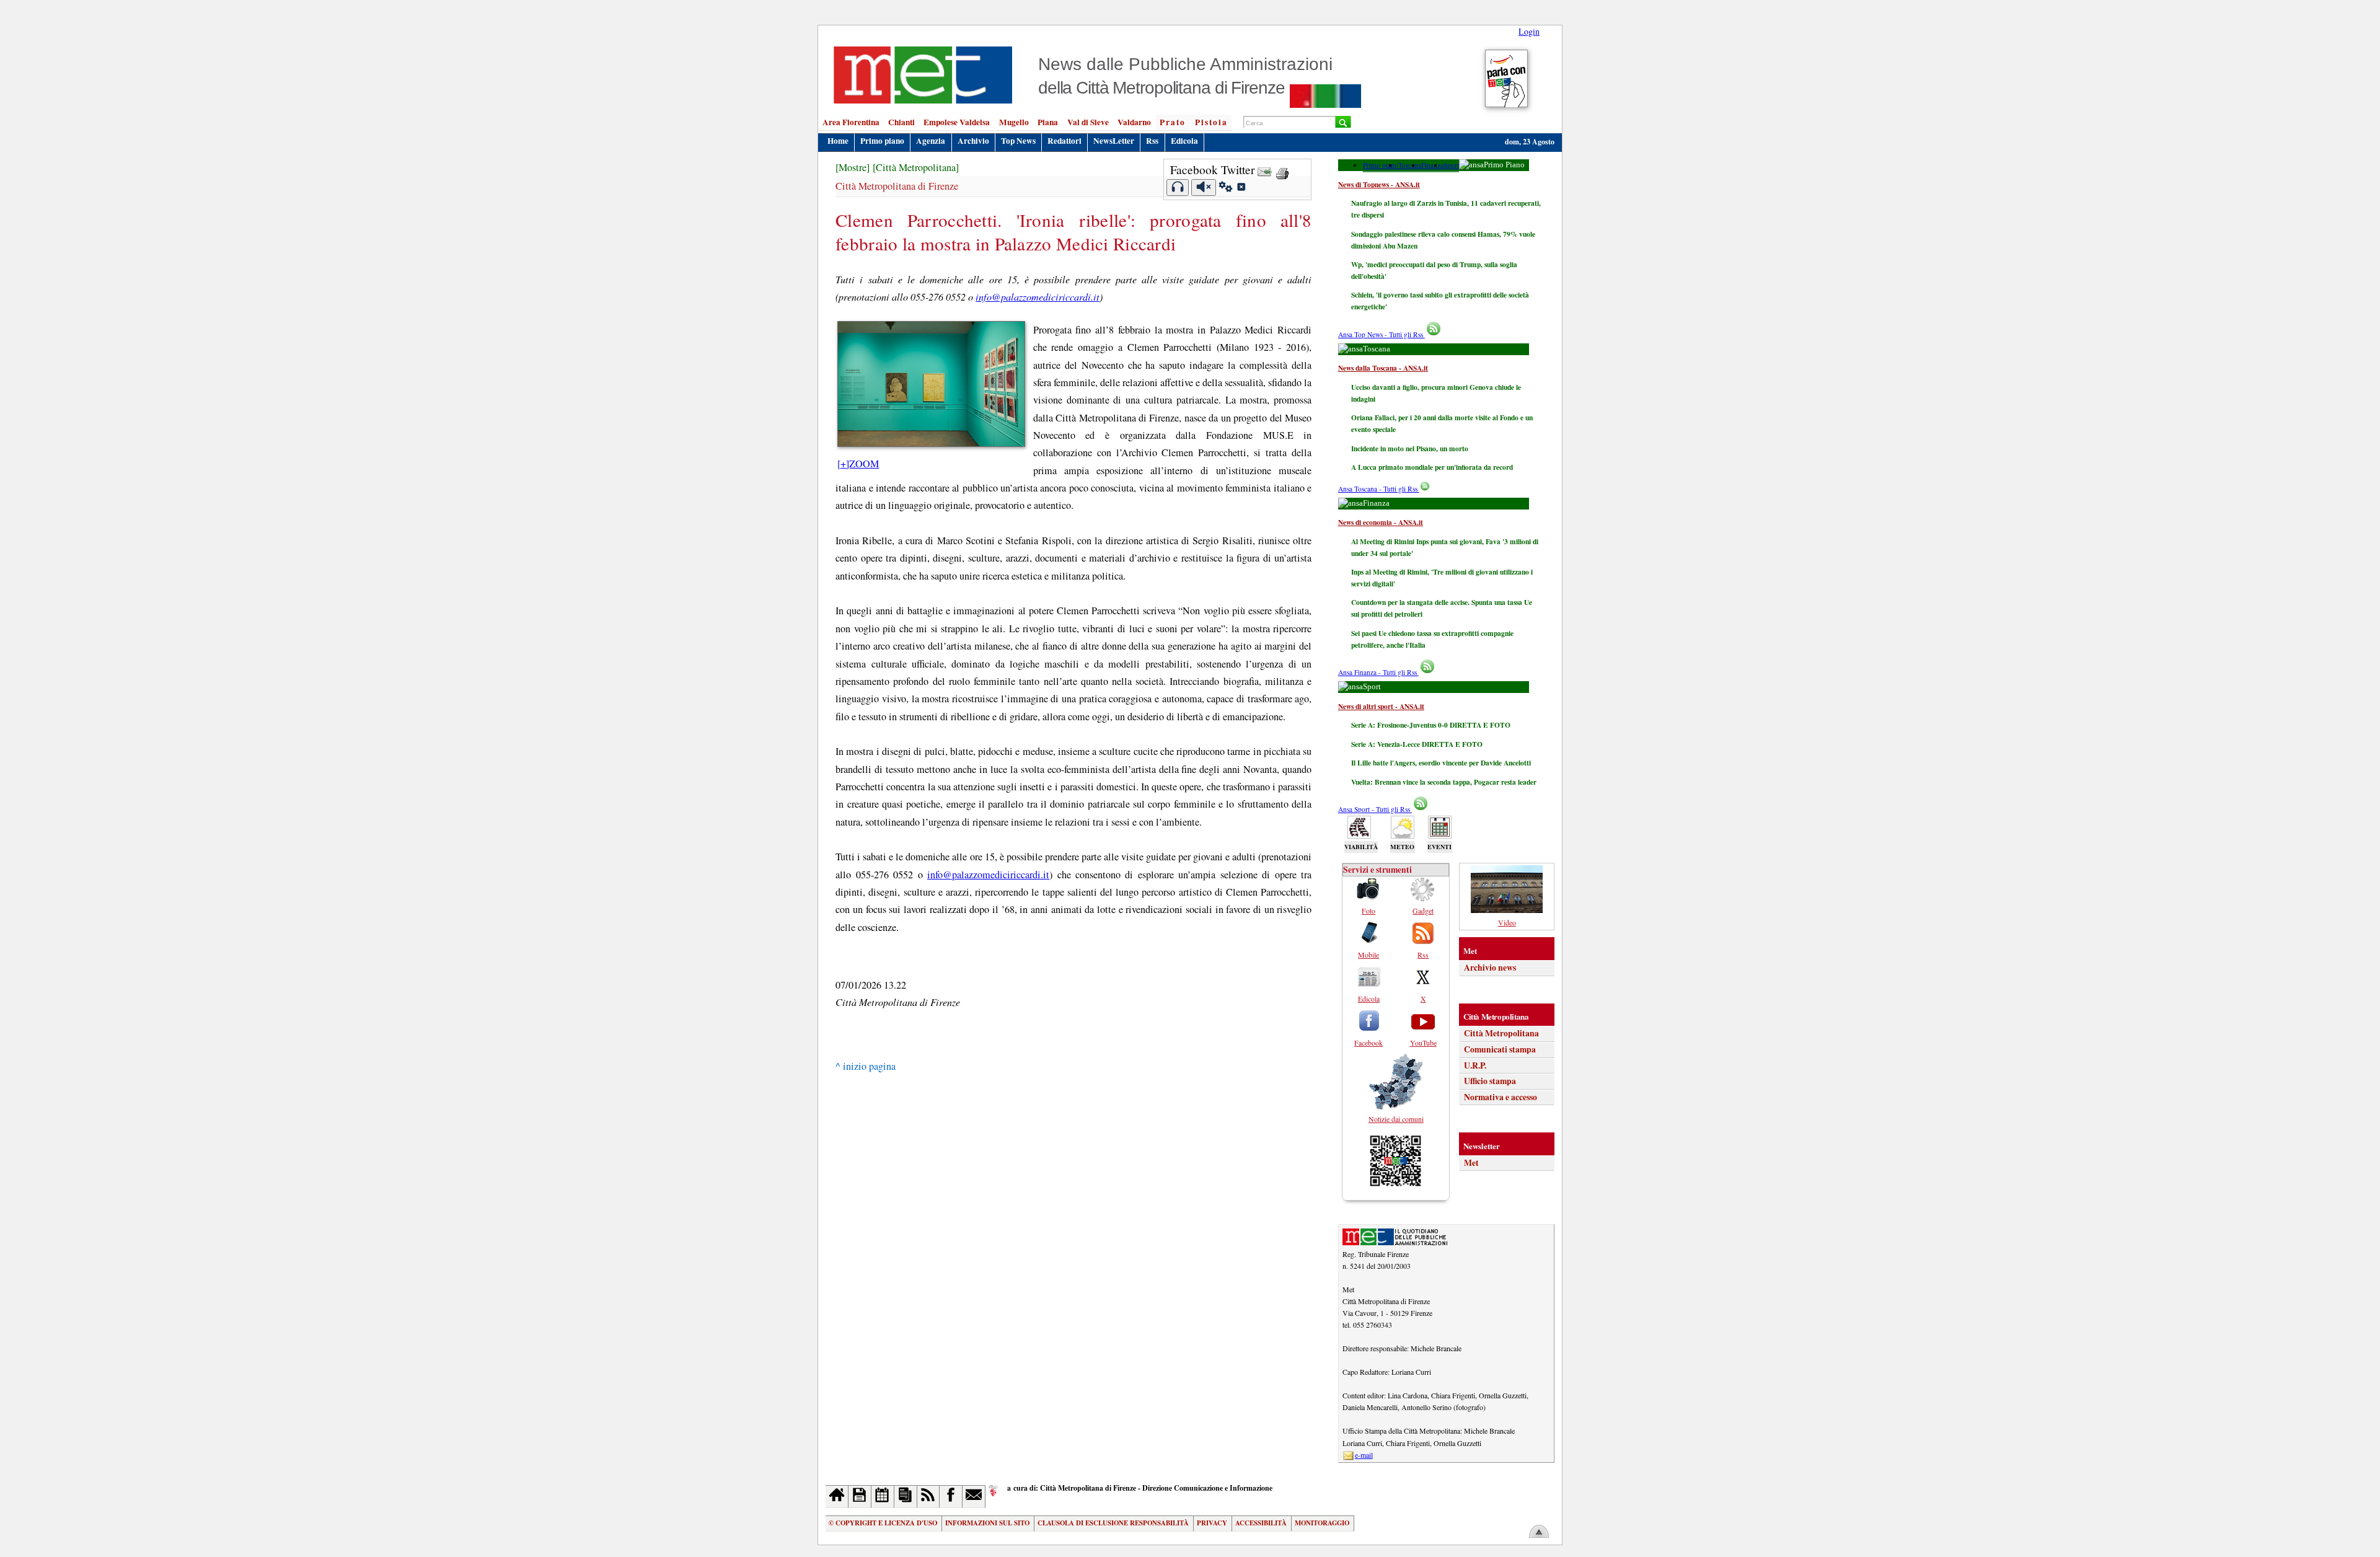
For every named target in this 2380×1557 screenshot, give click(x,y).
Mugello (1014, 122)
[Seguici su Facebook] (951, 1497)
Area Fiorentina (851, 122)
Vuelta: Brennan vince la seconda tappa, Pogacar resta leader (1444, 782)
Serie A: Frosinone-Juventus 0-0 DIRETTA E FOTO (1431, 725)
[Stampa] (1282, 170)
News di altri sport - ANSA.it (1381, 706)
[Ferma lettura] (1204, 187)
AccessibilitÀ (1261, 1523)
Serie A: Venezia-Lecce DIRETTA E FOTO (1417, 744)
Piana (1048, 122)
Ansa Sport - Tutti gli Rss (1375, 809)
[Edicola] (906, 1497)
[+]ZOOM (858, 464)
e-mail (1364, 1455)
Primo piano (882, 141)
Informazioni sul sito (987, 1523)
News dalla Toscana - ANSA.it (1383, 368)
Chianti (901, 122)
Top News (1018, 141)
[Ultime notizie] (883, 1497)
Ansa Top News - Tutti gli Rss (1382, 334)
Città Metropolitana (1501, 1033)
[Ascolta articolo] (1178, 187)
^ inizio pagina (866, 1066)
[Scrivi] (974, 1497)
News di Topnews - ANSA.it (1379, 184)
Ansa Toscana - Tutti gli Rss (1379, 489)
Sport (1451, 165)
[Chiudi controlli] (1241, 188)
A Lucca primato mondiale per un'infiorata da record (1432, 467)
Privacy (1212, 1523)
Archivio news (1490, 968)
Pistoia (1211, 122)
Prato (1173, 122)
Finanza (1432, 165)
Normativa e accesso (1501, 1097)
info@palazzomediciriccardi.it (1038, 297)
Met (1471, 1163)
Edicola (1184, 141)
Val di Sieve (1088, 122)
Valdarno (1134, 122)
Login (1529, 31)
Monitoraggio (1322, 1523)
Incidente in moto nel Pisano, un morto (1410, 448)
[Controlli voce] (1226, 188)
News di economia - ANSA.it (1381, 522)
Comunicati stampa (1500, 1049)
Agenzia (931, 141)
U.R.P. (1475, 1065)
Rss (1152, 141)
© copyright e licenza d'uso (883, 1523)
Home (838, 141)
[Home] (837, 1497)
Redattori (1064, 141)
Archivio (973, 141)
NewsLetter (1114, 141)
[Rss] (929, 1497)
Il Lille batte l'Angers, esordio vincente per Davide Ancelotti (1441, 763)
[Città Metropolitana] (916, 167)
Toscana (1410, 165)
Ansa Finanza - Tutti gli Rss (1378, 672)
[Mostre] (853, 167)
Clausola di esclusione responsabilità (1113, 1523)
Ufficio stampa (1490, 1081)
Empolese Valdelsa (957, 122)
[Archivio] (860, 1497)
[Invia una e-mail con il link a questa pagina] (1265, 170)
